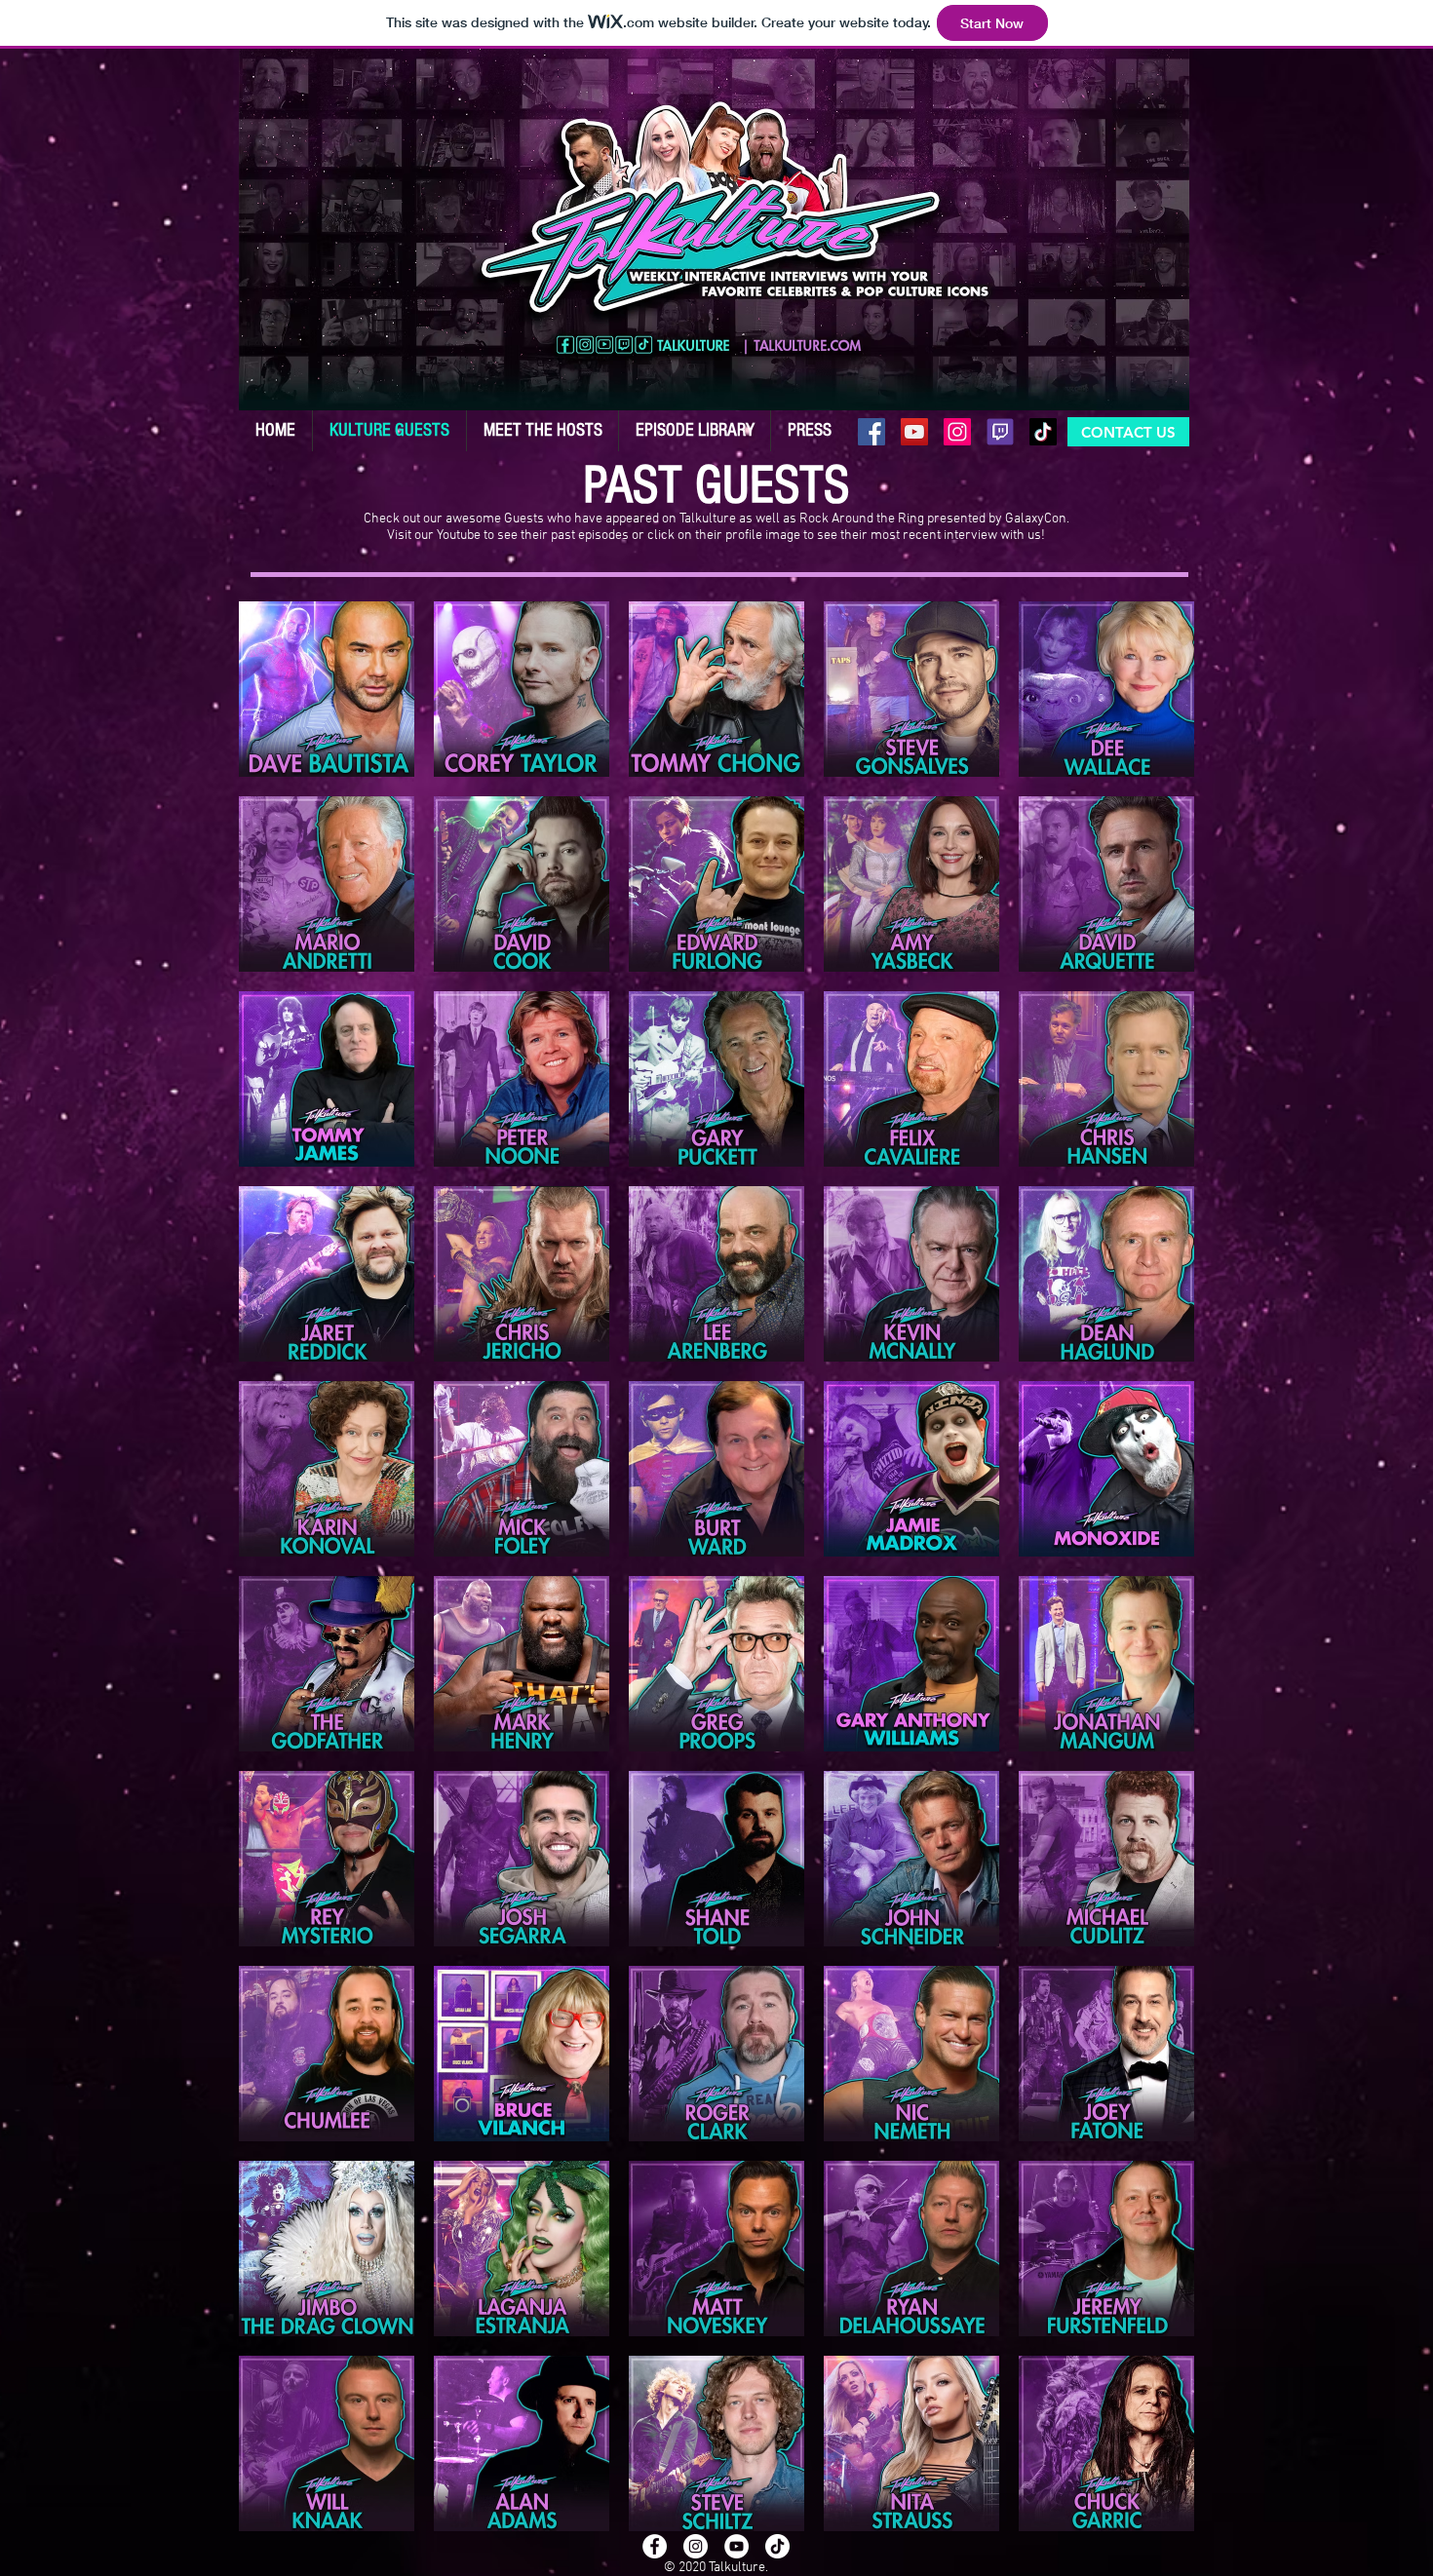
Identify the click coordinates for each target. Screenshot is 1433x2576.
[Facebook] (871, 432)
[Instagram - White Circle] (696, 2546)
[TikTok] (1043, 432)
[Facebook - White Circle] (655, 2546)
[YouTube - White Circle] (736, 2546)
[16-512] (1000, 432)
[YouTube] (914, 432)
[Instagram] (957, 432)
